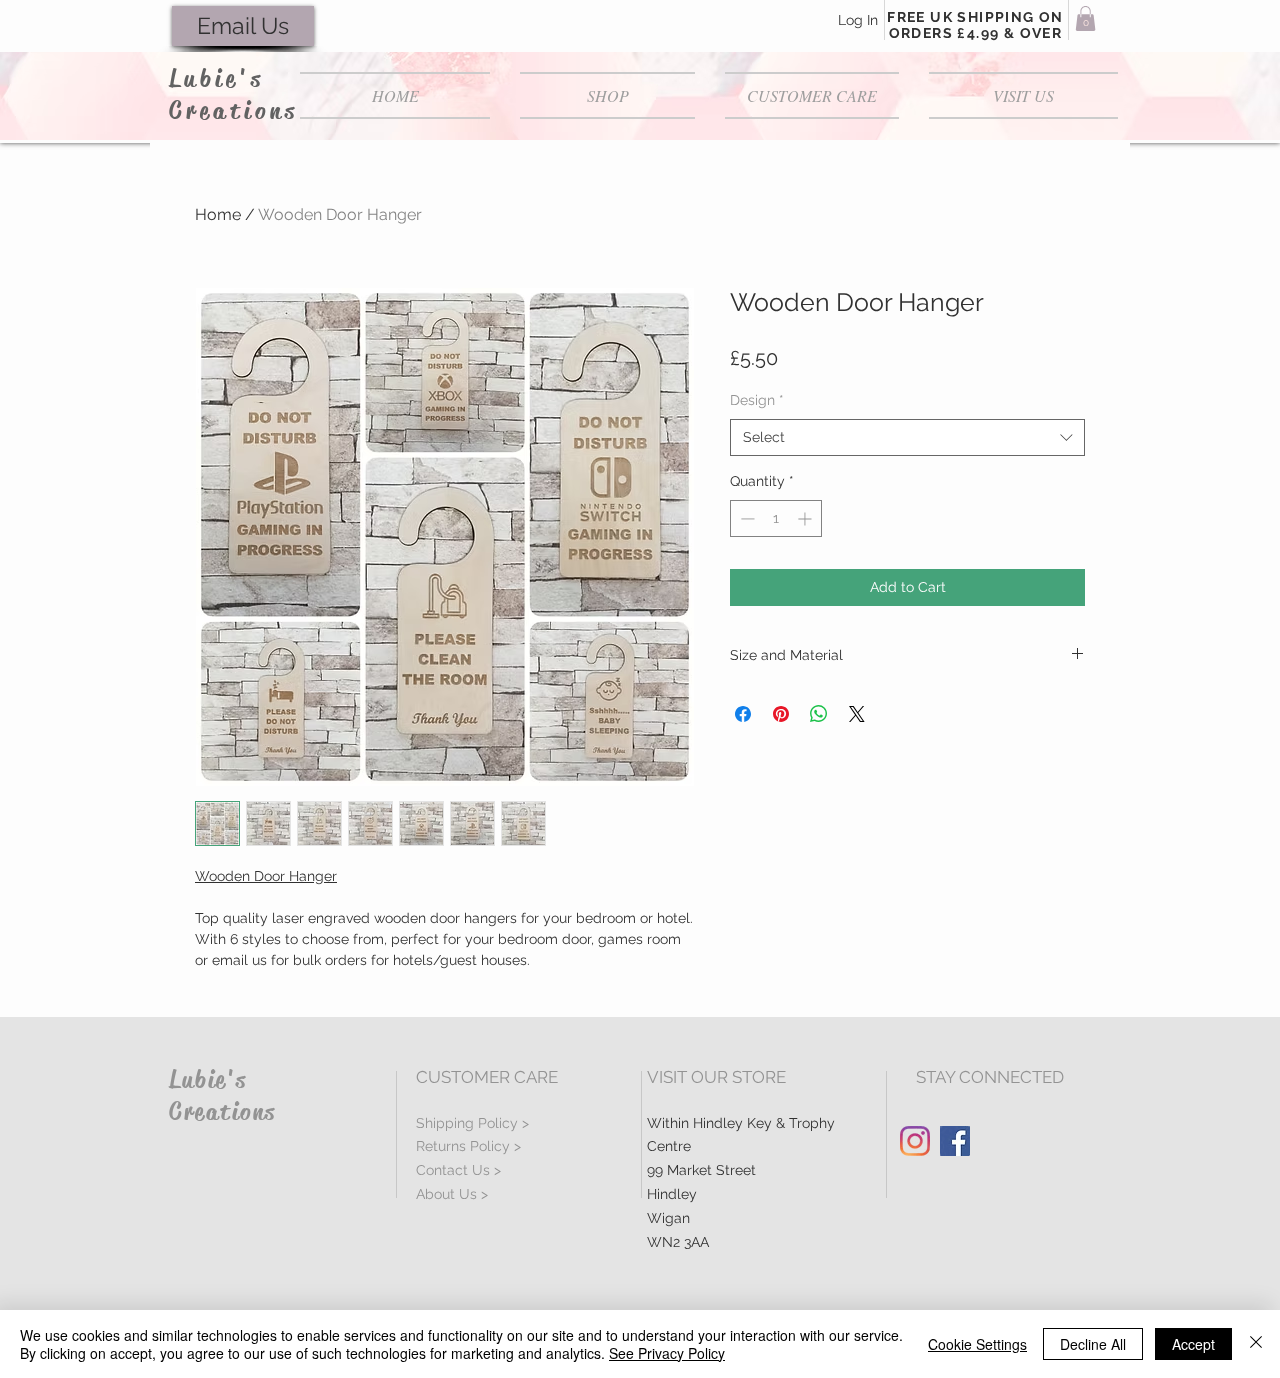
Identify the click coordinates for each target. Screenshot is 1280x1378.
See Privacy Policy (667, 1353)
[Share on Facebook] (743, 714)
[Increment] (806, 518)
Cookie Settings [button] (977, 1344)
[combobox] (907, 438)
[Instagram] (915, 1141)
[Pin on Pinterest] (781, 714)
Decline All (1093, 1344)
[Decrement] (745, 518)
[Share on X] (857, 714)
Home (218, 214)
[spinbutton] (776, 518)
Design (757, 400)
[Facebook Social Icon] (955, 1141)
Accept (1193, 1344)
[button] (1085, 18)
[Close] (1256, 1344)
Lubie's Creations (234, 95)
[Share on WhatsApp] (819, 714)
